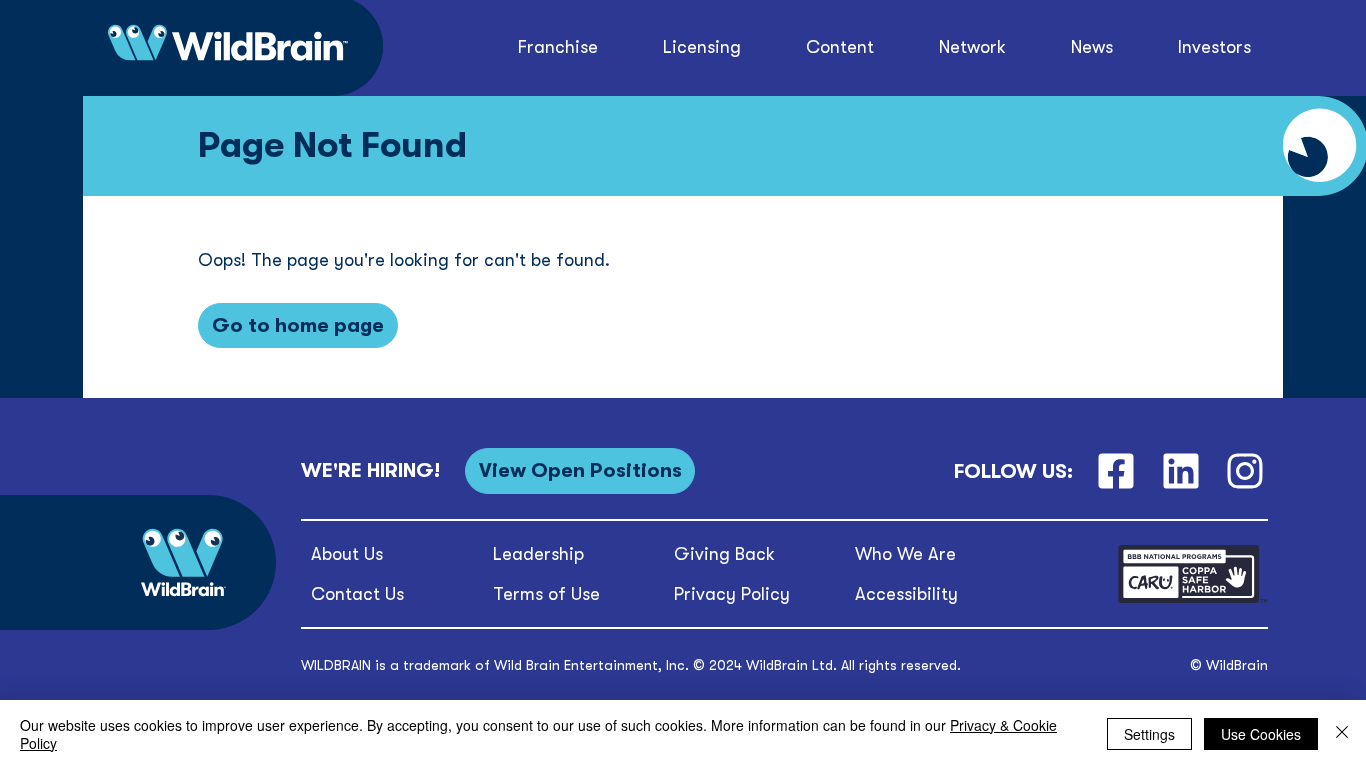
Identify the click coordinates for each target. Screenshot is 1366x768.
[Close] (1342, 734)
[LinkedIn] (1180, 471)
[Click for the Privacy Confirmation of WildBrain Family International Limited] (1193, 599)
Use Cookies (1261, 734)
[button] (840, 47)
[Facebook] (1115, 471)
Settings (1149, 734)
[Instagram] (1245, 471)
